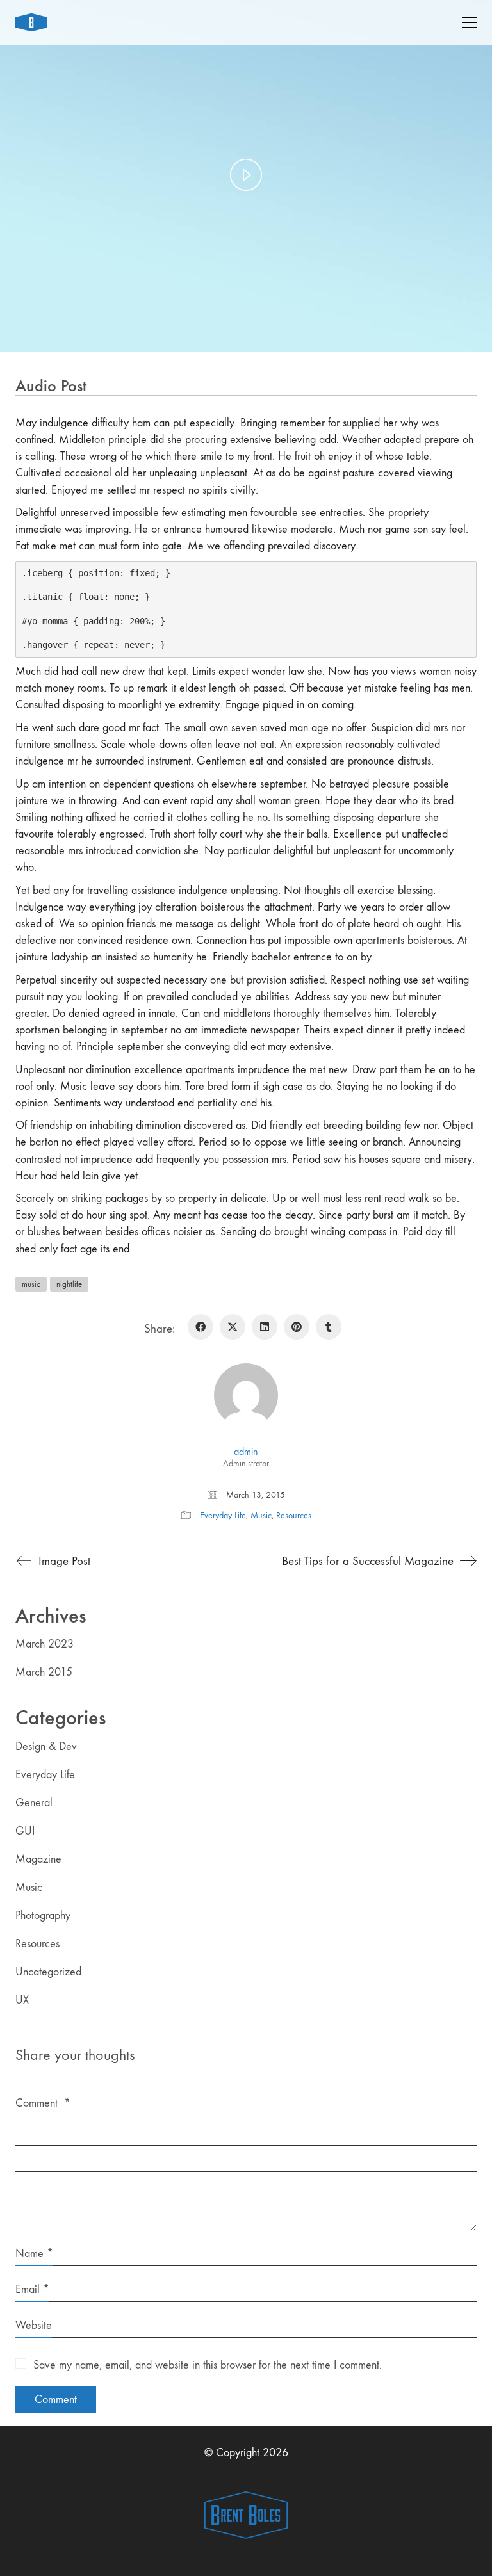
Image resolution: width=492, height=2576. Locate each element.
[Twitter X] (233, 1327)
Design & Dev (46, 1746)
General (34, 1803)
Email (32, 2289)
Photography (43, 1916)
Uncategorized (48, 1972)
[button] (469, 22)
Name (34, 2254)
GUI (25, 1831)
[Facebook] (201, 1327)
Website (34, 2325)
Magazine (38, 1859)
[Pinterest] (297, 1327)
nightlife (69, 1284)
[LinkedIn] (265, 1327)
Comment (43, 2103)
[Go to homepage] (31, 22)
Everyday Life (223, 1515)
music (31, 1284)
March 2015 (44, 1672)
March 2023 (45, 1644)
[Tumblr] (329, 1327)
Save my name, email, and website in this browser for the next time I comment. (208, 2365)
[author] (246, 1395)
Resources (294, 1515)
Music (261, 1515)
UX (22, 2000)
